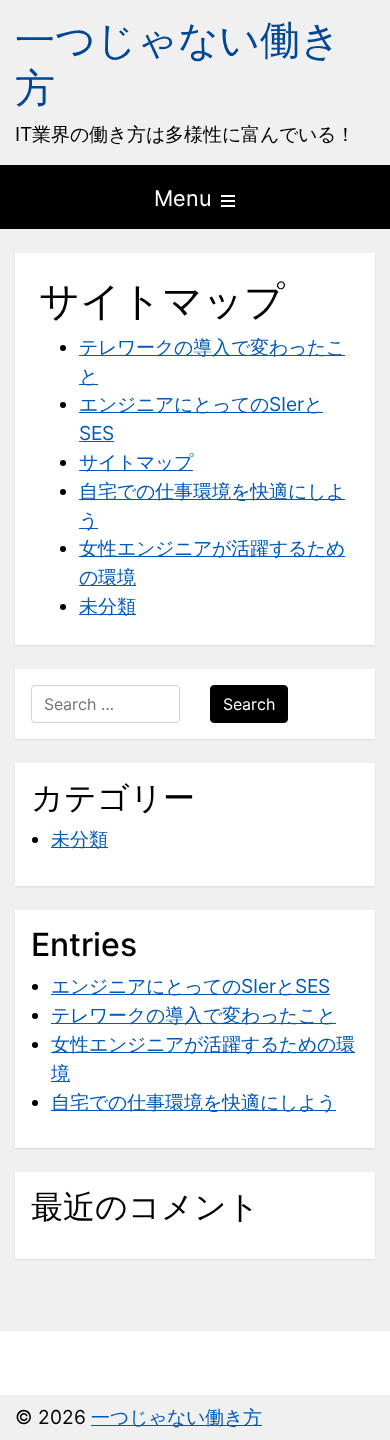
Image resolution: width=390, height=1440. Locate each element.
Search (249, 704)
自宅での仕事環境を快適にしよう (193, 1102)
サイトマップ (136, 462)
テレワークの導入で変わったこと (193, 1015)
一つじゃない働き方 (178, 63)
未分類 (107, 606)
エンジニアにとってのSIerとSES (190, 986)
